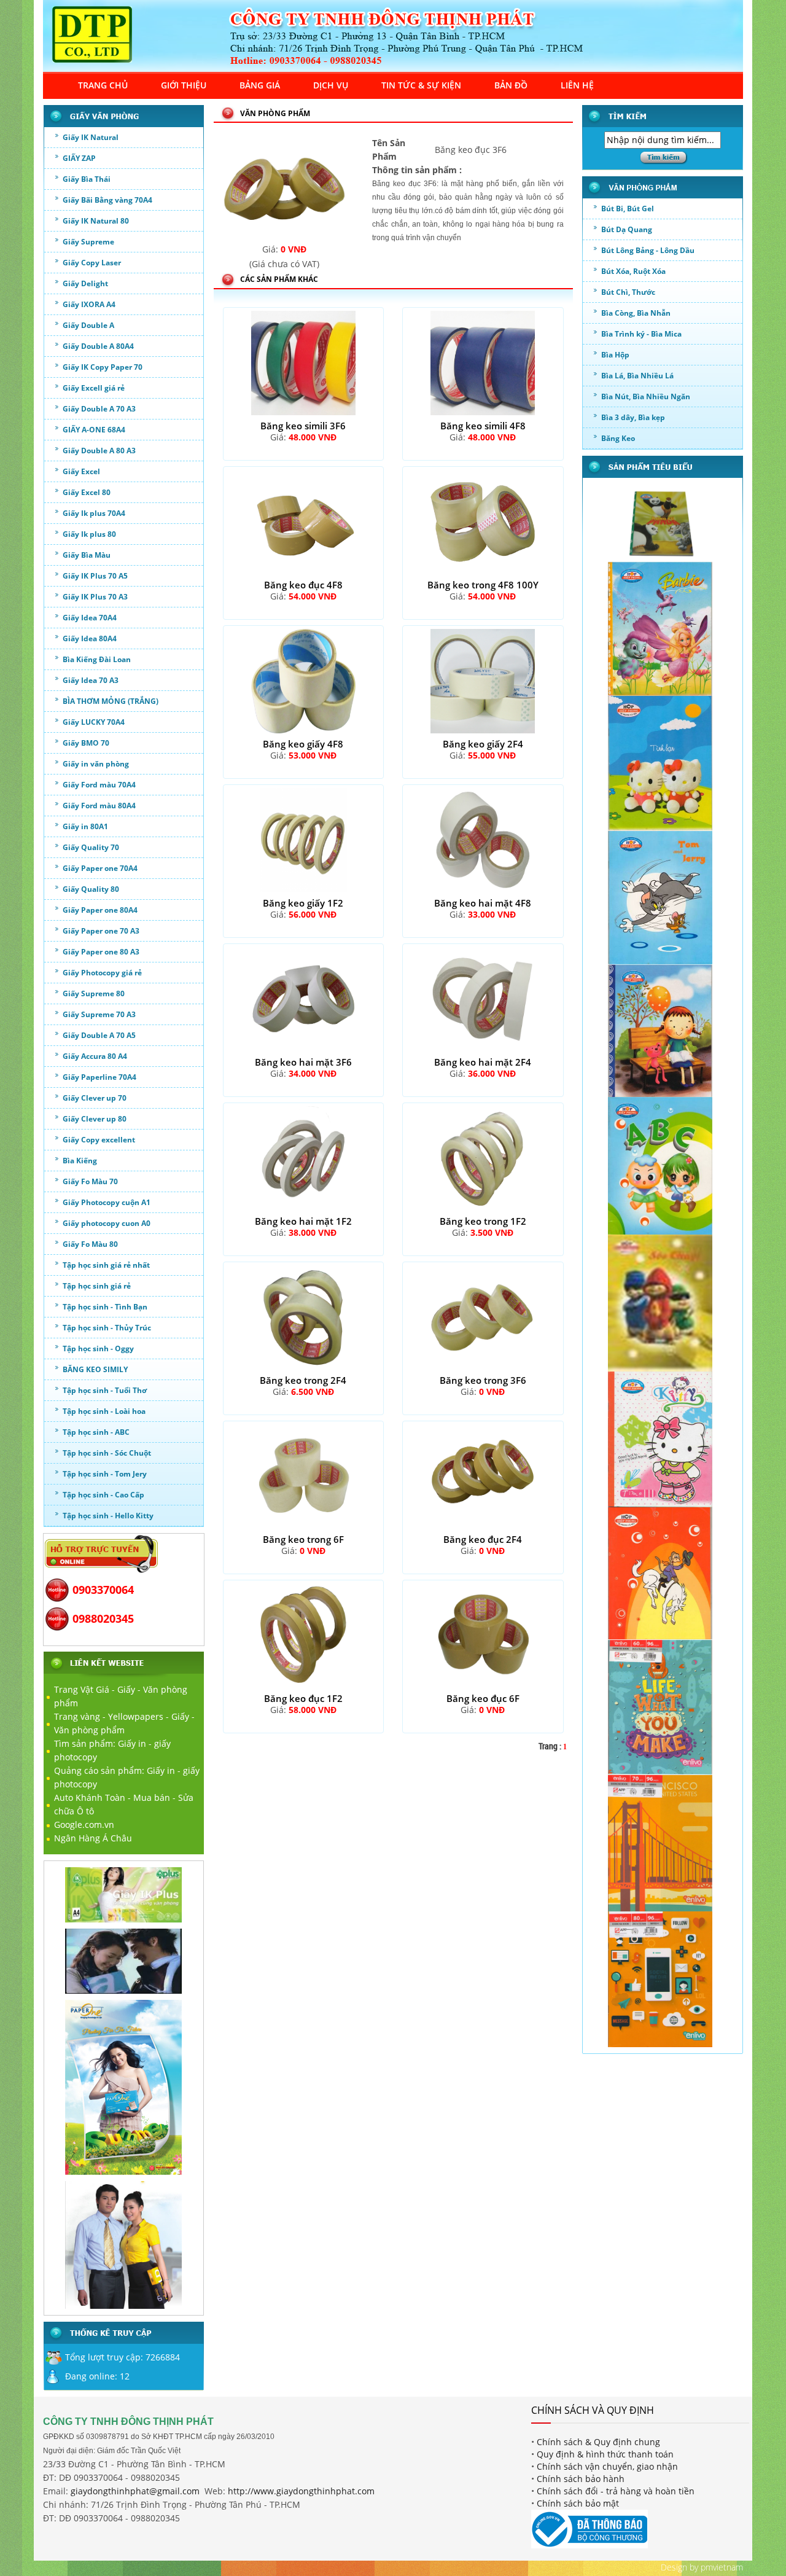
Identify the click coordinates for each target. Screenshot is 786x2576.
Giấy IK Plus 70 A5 (95, 576)
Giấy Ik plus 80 (89, 534)
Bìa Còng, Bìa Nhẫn (636, 313)
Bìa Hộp (615, 355)
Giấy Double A (88, 325)
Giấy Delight (85, 283)
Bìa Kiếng (80, 1161)
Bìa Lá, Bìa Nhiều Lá (637, 376)
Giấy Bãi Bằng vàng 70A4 (107, 200)
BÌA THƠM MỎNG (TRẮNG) (111, 701)
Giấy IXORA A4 (89, 304)
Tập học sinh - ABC (96, 1432)
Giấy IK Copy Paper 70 (103, 367)
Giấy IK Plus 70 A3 (95, 597)
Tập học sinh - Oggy (98, 1348)
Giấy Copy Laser (92, 263)
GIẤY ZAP (79, 158)
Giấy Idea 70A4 (90, 618)
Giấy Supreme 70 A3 (99, 1014)
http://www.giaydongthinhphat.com (301, 2491)
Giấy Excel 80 (87, 492)
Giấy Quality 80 (91, 889)
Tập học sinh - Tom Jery (105, 1474)
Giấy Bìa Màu (87, 555)
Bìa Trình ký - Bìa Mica (641, 334)
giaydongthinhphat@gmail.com (135, 2491)
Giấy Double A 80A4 (98, 346)
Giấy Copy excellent (99, 1140)
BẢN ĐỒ (511, 85)
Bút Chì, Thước (628, 292)
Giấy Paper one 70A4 (100, 868)
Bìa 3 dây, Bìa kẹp (633, 417)
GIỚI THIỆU (184, 85)
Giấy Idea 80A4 (90, 638)
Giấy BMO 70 (86, 743)
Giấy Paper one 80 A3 (101, 952)
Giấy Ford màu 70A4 (99, 785)
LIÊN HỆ (577, 85)
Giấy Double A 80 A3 (99, 451)
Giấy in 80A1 (85, 826)
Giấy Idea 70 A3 (91, 680)
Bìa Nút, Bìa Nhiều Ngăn (646, 396)
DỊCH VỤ (331, 85)
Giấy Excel (81, 471)
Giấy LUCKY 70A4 (94, 722)
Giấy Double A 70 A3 (99, 409)
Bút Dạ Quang (627, 229)
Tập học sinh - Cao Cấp (103, 1495)
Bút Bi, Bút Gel (628, 209)
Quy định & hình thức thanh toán (605, 2454)
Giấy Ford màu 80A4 (99, 806)
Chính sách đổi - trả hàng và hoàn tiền (616, 2491)
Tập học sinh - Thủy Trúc (107, 1328)
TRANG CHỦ (103, 85)
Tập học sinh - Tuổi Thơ (105, 1390)
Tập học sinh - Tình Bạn (105, 1307)
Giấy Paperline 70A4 (99, 1077)
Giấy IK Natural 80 (96, 221)
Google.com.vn (84, 1825)
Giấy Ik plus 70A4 (94, 513)
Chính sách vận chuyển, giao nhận (607, 2466)
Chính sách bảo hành (581, 2479)
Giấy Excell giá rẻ (94, 388)
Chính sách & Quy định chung (598, 2442)
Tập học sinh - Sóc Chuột (107, 1453)
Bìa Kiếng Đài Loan (97, 659)
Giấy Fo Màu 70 (90, 1181)
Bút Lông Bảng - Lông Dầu (648, 250)
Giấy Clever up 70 (95, 1098)
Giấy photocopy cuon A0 (107, 1223)
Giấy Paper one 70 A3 (101, 931)
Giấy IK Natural (91, 137)
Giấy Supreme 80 (94, 993)
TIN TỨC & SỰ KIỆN (421, 85)
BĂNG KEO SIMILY (95, 1369)
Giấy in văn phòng (96, 764)
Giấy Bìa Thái (87, 179)
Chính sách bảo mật (578, 2503)
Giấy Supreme (88, 242)
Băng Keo (618, 438)
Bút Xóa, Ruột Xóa (633, 271)
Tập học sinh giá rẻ (97, 1286)
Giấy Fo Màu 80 (90, 1244)
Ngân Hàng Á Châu (93, 1838)
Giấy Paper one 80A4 (100, 910)
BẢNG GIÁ (260, 85)
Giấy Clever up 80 (95, 1119)
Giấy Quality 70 (91, 847)
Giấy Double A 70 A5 (99, 1035)
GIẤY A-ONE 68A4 (94, 430)
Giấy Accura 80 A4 (95, 1056)
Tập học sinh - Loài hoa (104, 1411)
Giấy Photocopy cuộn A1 (107, 1202)
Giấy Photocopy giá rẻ (102, 973)
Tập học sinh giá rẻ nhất (106, 1265)
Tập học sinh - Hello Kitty (108, 1516)
